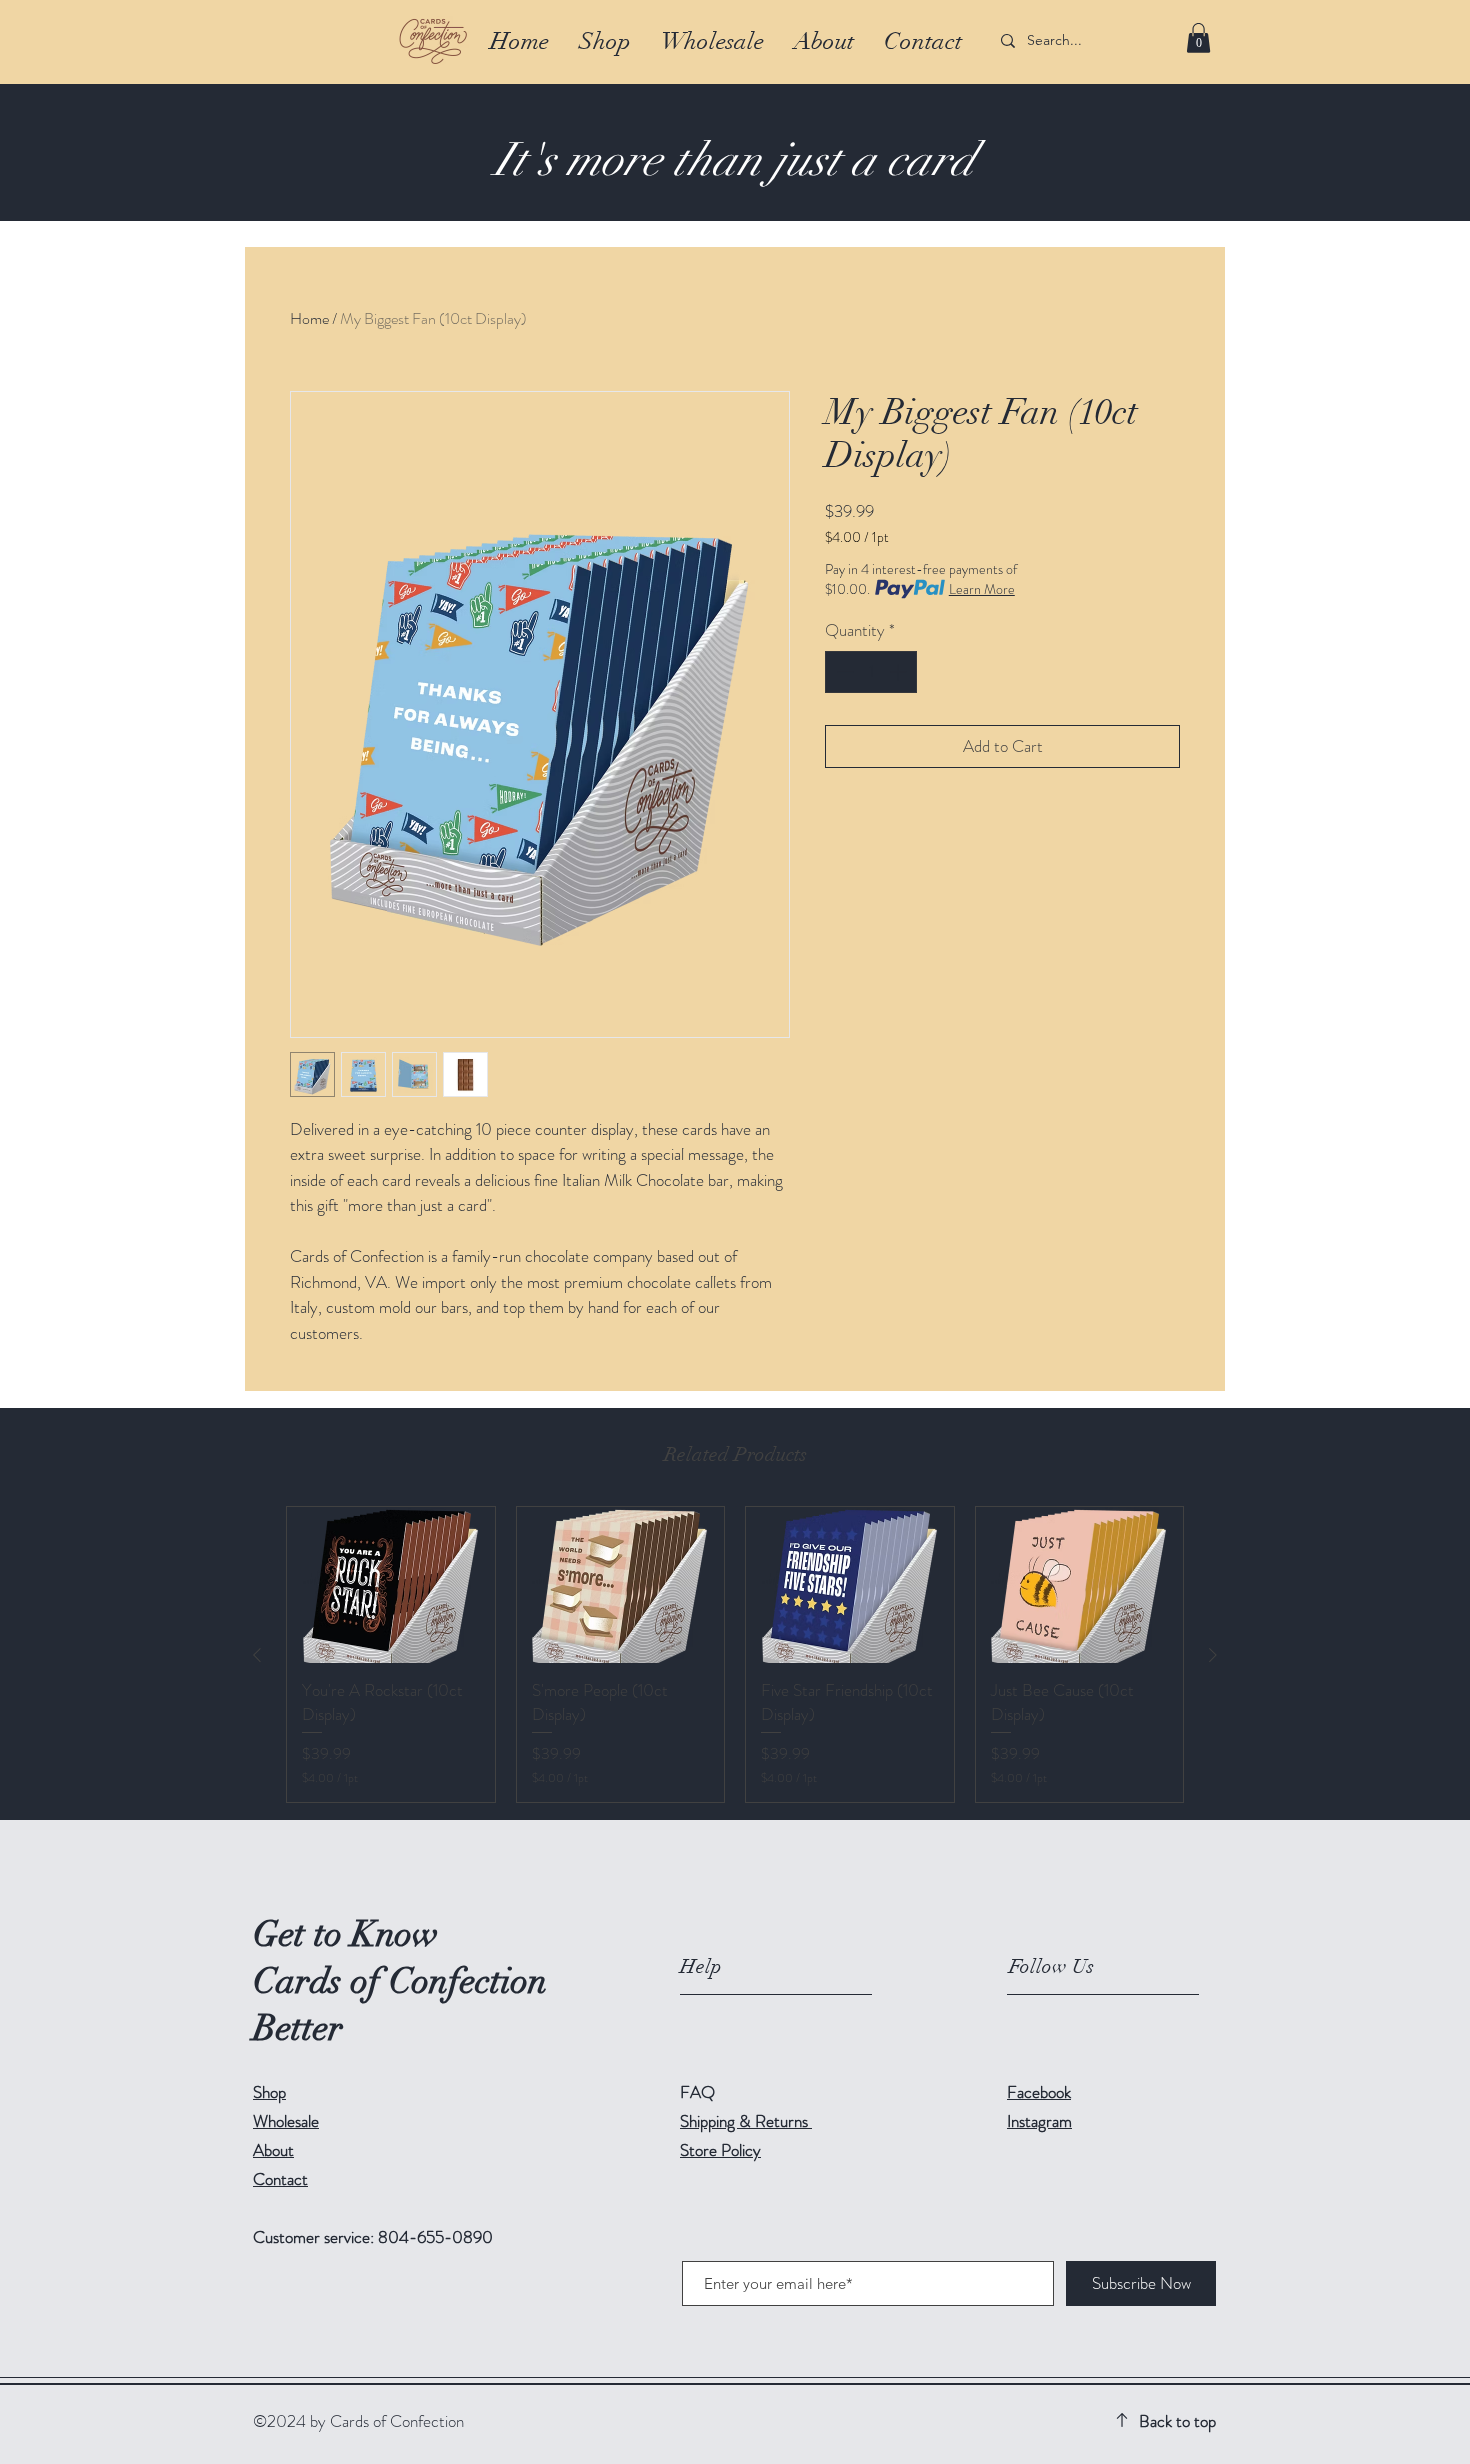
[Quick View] (391, 1585)
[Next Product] (1213, 1655)
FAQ (697, 2092)
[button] (1198, 38)
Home (309, 318)
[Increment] (900, 672)
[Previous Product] (257, 1655)
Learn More (982, 589)
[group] (735, 1654)
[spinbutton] (871, 672)
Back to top (1177, 2421)
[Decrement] (843, 672)
